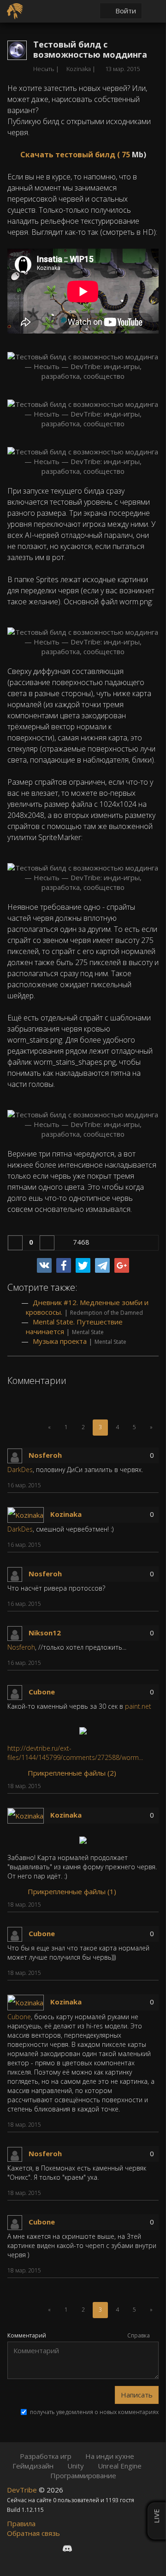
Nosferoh (45, 1455)
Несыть (44, 69)
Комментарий (27, 2336)
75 (126, 155)
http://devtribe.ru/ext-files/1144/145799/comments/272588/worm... (75, 1753)
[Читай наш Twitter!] (84, 2548)
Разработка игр (46, 2456)
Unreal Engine (120, 2466)
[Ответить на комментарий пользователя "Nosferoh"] (133, 1486)
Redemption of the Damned (107, 1313)
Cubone (42, 1692)
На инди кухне (110, 2456)
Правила (21, 2523)
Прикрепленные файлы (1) (71, 1891)
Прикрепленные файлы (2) (71, 1773)
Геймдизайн (33, 2466)
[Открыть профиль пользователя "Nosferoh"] (18, 1455)
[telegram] (102, 1265)
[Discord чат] (67, 2548)
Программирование (83, 2475)
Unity (76, 2466)
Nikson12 (45, 1633)
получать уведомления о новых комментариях (94, 2412)
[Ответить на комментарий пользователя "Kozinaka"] (133, 1546)
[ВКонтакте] (44, 1265)
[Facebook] (64, 1265)
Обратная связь (33, 2533)
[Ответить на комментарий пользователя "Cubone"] (133, 1787)
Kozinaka (66, 1514)
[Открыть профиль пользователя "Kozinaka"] (29, 1514)
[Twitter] (83, 1265)
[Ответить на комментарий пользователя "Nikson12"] (133, 1664)
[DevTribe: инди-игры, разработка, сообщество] (16, 10)
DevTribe (23, 2490)
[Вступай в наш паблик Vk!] (50, 2548)
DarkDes (20, 1470)
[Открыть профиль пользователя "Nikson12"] (18, 1633)
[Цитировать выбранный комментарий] (146, 1486)
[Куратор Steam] (116, 2548)
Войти (125, 11)
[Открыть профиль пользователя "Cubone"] (18, 1692)
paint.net (138, 1706)
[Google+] (122, 1265)
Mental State (88, 1332)
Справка (139, 2335)
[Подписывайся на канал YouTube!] (100, 2548)
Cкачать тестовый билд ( (71, 155)
